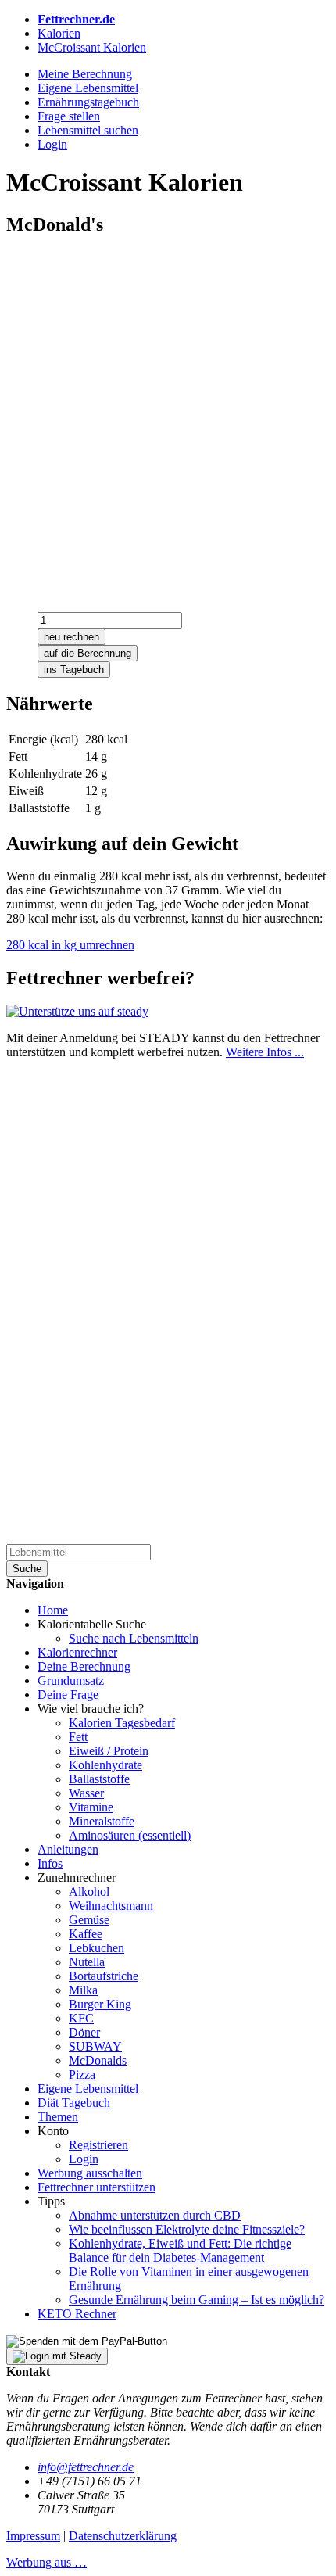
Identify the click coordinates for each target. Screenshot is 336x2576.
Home (53, 1610)
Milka (83, 1990)
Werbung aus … (46, 2562)
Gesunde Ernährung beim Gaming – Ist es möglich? (197, 2300)
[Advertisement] (168, 419)
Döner (84, 2032)
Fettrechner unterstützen (97, 2187)
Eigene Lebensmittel (88, 2089)
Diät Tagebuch (74, 2103)
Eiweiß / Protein (109, 1751)
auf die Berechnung (88, 653)
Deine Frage (68, 1695)
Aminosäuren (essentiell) (130, 1835)
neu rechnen (71, 637)
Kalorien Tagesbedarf (122, 1723)
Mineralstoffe (102, 1821)
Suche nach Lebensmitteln (134, 1638)
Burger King (100, 2004)
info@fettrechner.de (86, 2467)
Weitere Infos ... (265, 1052)
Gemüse (89, 1920)
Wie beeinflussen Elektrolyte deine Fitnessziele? (187, 2229)
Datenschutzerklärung (123, 2536)
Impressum (33, 2536)
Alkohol (89, 1892)
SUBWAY (95, 2046)
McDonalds (98, 2060)
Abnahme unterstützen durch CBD (155, 2215)
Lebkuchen (97, 1948)
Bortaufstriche (104, 1976)
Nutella (87, 1962)
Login (84, 2159)
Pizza (82, 2074)
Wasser (86, 1793)
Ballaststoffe (99, 1779)
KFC (81, 2018)
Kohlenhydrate (105, 1765)
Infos (50, 1863)
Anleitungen (68, 1849)
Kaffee (86, 1934)
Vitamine (91, 1807)
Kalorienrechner (77, 1652)
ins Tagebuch (74, 670)
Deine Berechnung (84, 1666)
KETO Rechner (77, 2314)
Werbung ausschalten (90, 2173)
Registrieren (98, 2145)
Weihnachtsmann (111, 1906)
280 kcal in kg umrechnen (70, 945)
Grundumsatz (71, 1680)
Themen (58, 2117)
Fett (78, 1737)
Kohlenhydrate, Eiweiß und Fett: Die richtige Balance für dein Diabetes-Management (180, 2250)
